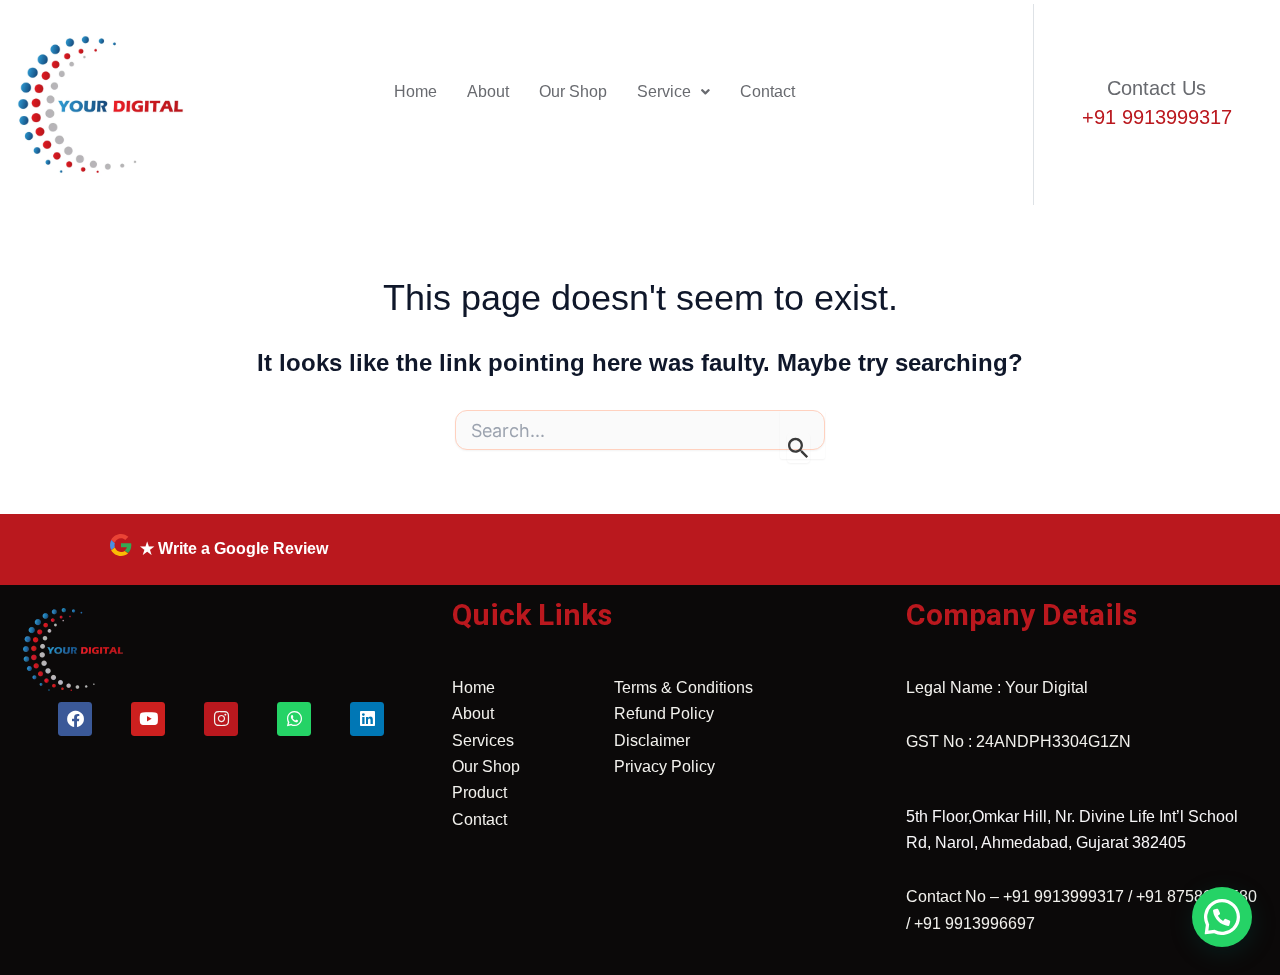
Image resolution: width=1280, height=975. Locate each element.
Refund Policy (664, 713)
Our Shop (573, 91)
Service (664, 91)
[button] (673, 92)
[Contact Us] (1074, 78)
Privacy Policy (664, 766)
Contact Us (1156, 88)
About (488, 91)
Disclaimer (652, 740)
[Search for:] (640, 435)
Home (415, 91)
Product (479, 792)
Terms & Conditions (683, 687)
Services (483, 740)
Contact (767, 91)
